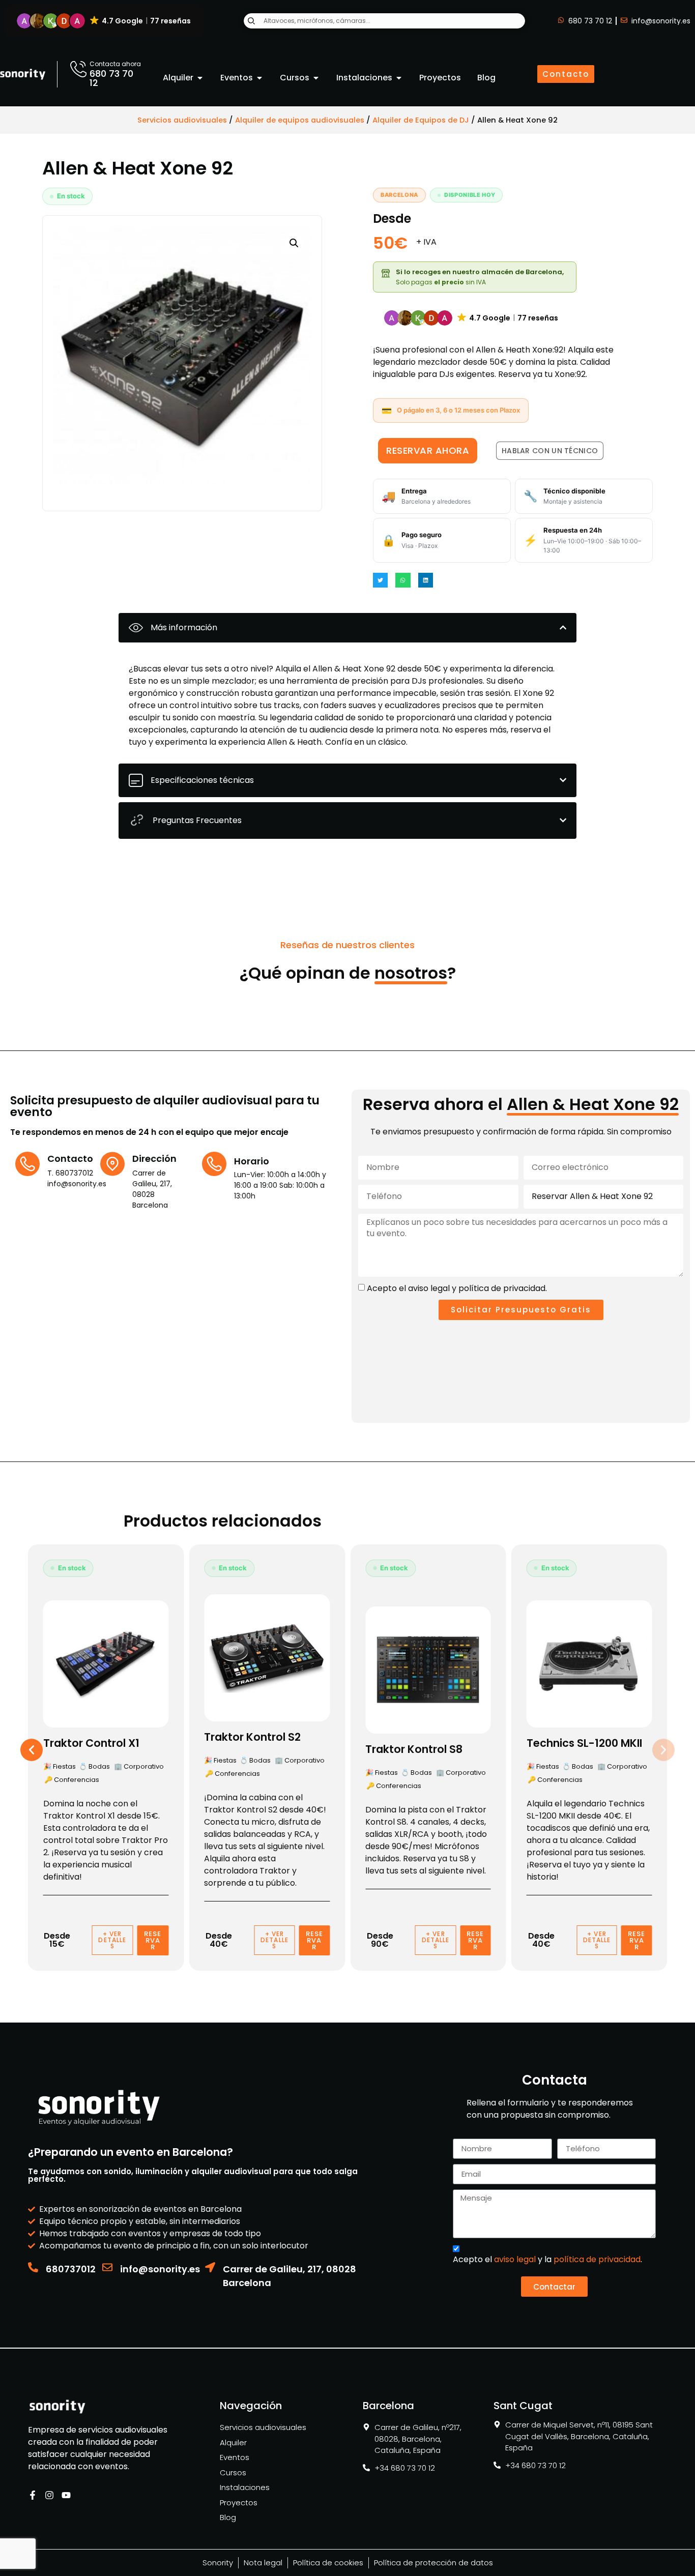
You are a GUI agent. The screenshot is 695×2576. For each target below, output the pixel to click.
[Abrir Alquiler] (200, 78)
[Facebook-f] (33, 2495)
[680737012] (33, 2267)
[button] (104, 21)
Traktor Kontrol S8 (414, 1749)
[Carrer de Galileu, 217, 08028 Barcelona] (210, 2267)
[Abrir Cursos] (316, 78)
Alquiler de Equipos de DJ (421, 120)
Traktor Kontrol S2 (252, 1737)
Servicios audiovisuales (182, 120)
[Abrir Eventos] (259, 78)
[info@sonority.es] (107, 2267)
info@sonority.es (160, 2269)
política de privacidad (597, 2259)
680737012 (71, 2269)
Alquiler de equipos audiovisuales (300, 120)
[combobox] (384, 21)
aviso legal (515, 2259)
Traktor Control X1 (91, 1743)
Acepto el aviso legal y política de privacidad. (457, 1288)
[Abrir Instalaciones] (399, 78)
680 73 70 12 (111, 78)
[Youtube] (66, 2495)
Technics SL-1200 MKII (584, 1743)
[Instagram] (49, 2495)
